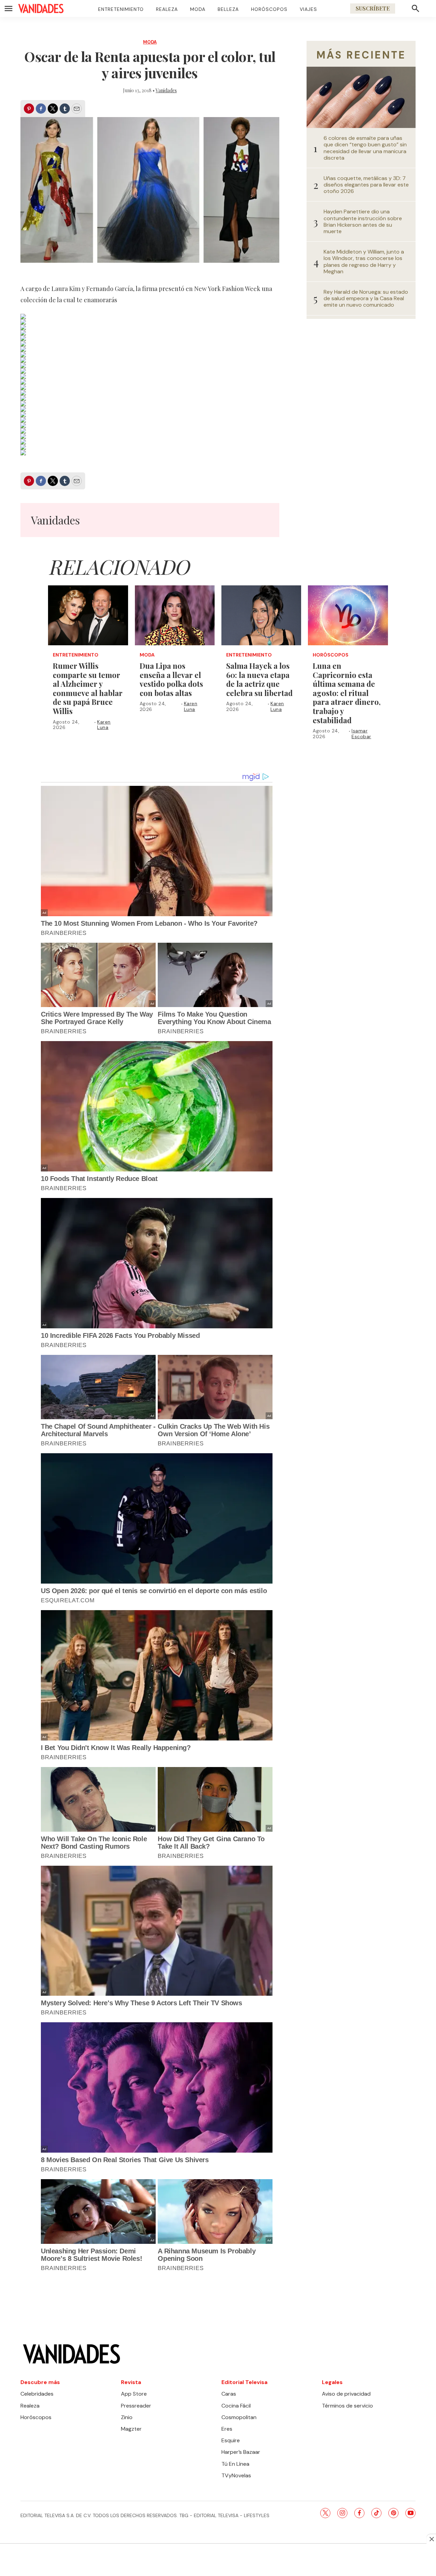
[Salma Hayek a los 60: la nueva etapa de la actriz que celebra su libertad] (261, 615)
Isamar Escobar (361, 734)
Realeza (167, 9)
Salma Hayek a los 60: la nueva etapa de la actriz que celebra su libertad (259, 679)
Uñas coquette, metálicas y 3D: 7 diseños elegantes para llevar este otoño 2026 (366, 185)
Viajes (308, 9)
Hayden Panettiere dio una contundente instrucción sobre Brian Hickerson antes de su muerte (363, 221)
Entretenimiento (121, 9)
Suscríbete (373, 8)
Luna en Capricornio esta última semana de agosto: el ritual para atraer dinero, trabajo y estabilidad (347, 693)
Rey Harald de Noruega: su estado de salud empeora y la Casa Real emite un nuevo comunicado (366, 298)
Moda (198, 9)
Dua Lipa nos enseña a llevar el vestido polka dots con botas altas (171, 679)
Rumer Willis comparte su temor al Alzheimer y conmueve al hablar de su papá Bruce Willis (88, 688)
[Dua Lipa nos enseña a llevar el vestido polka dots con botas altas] (175, 615)
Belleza (228, 9)
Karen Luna (104, 725)
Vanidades (166, 90)
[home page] (41, 9)
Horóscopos (269, 9)
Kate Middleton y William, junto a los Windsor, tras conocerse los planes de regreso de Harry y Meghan (364, 262)
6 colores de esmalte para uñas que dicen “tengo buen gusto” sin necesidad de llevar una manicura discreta (365, 148)
